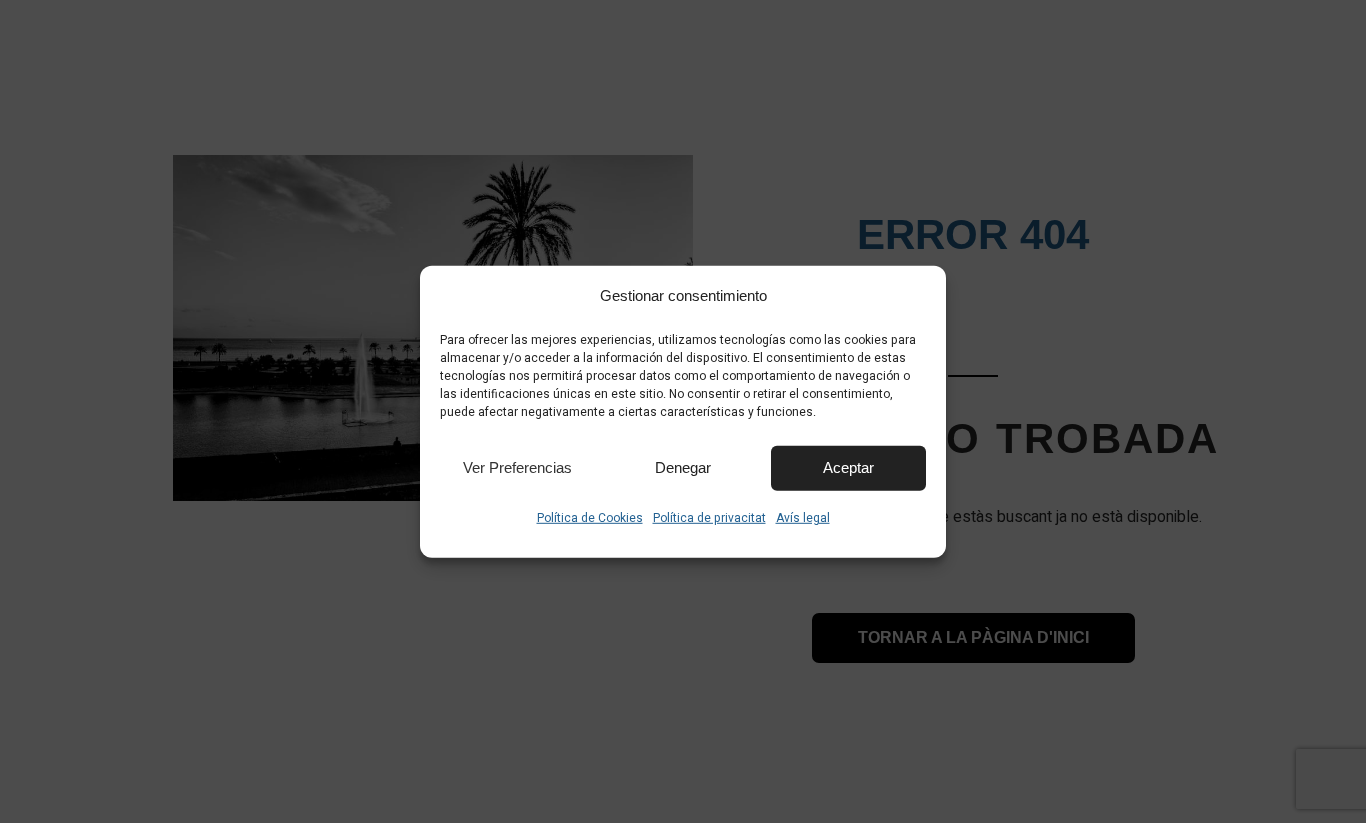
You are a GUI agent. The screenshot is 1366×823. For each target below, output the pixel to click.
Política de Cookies (590, 517)
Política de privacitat (709, 517)
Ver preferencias (517, 467)
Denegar (683, 467)
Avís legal (803, 517)
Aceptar (848, 467)
